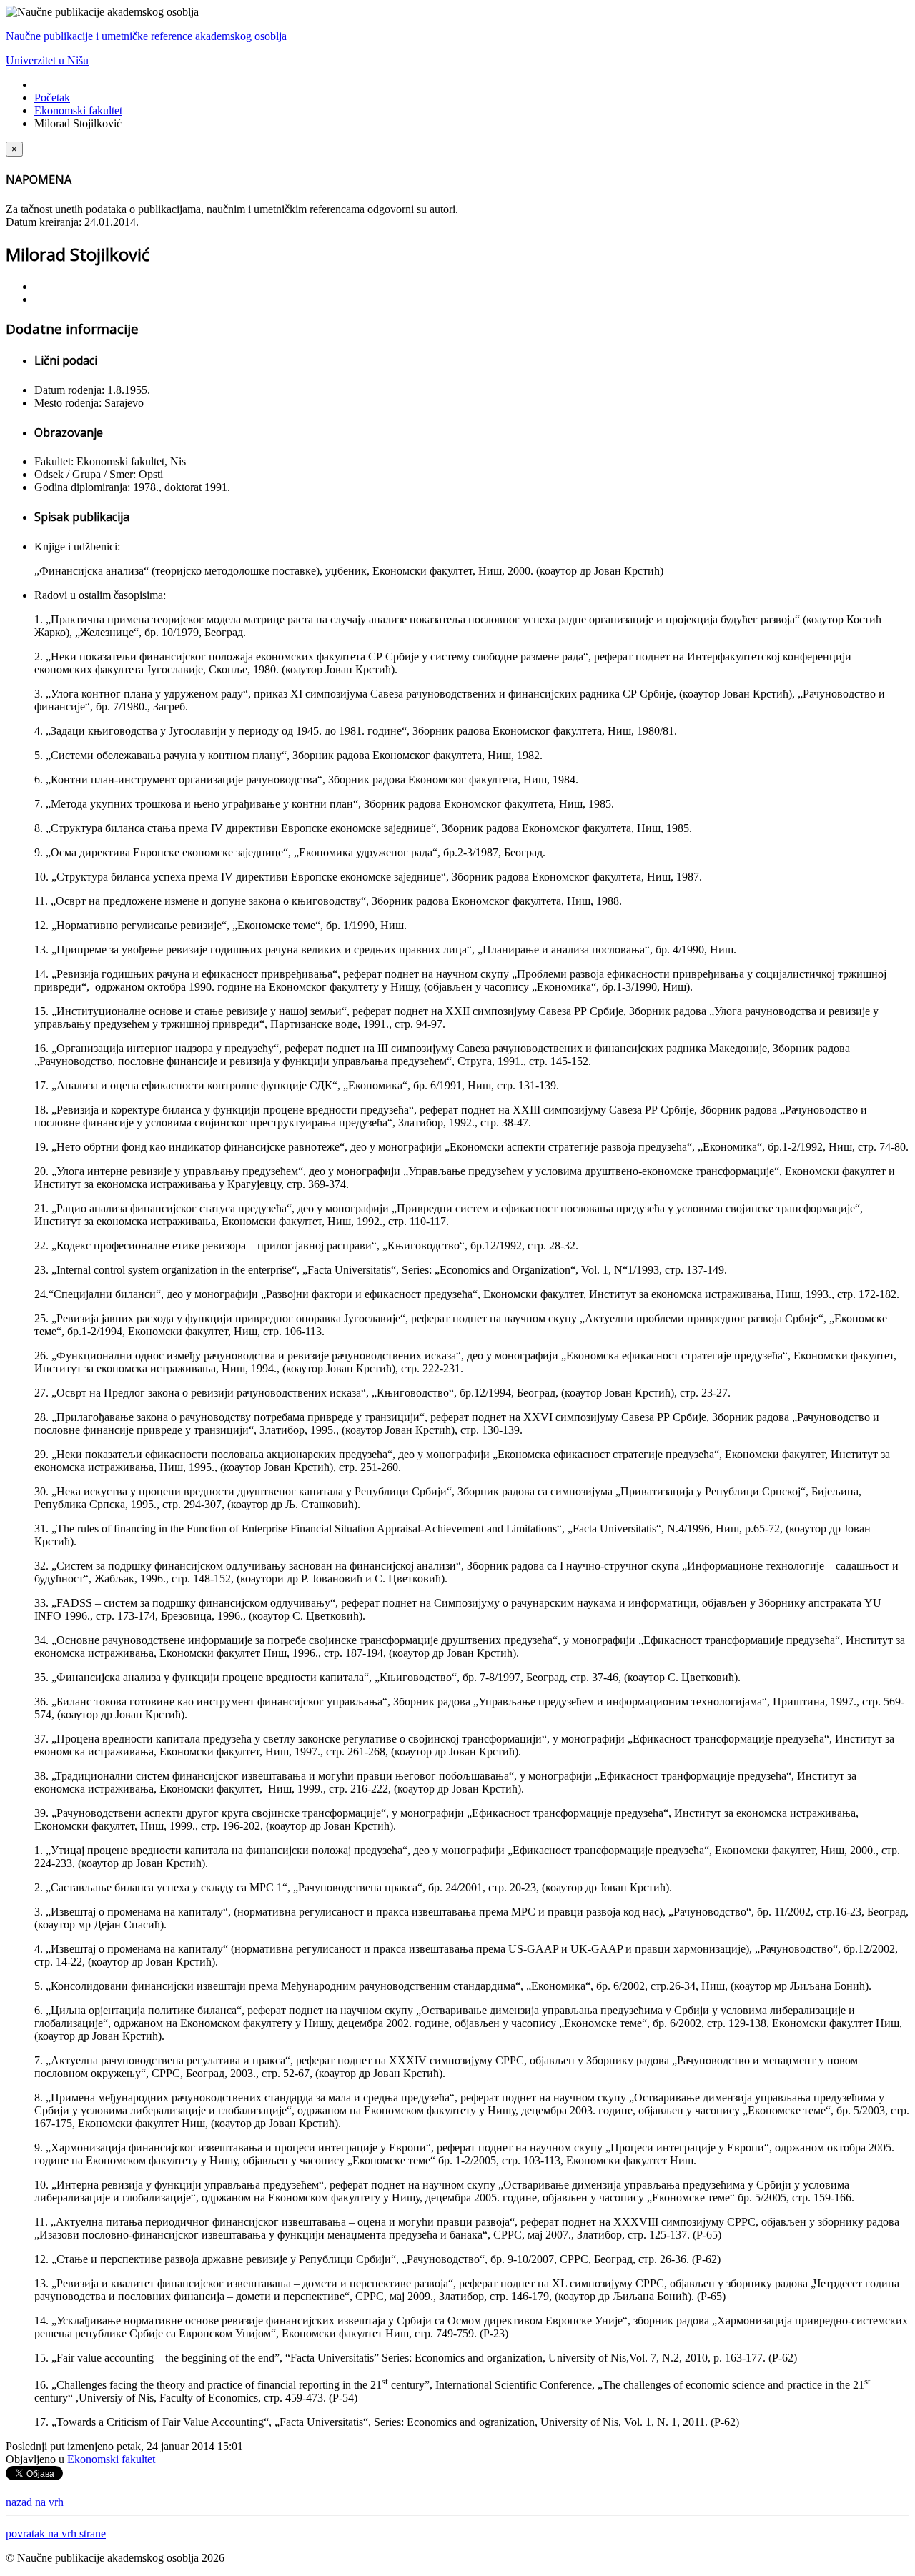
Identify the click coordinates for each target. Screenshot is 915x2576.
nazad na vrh (35, 2502)
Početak (52, 98)
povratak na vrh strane (56, 2533)
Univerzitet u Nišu (47, 60)
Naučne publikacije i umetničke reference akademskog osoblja (146, 36)
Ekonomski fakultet (78, 110)
